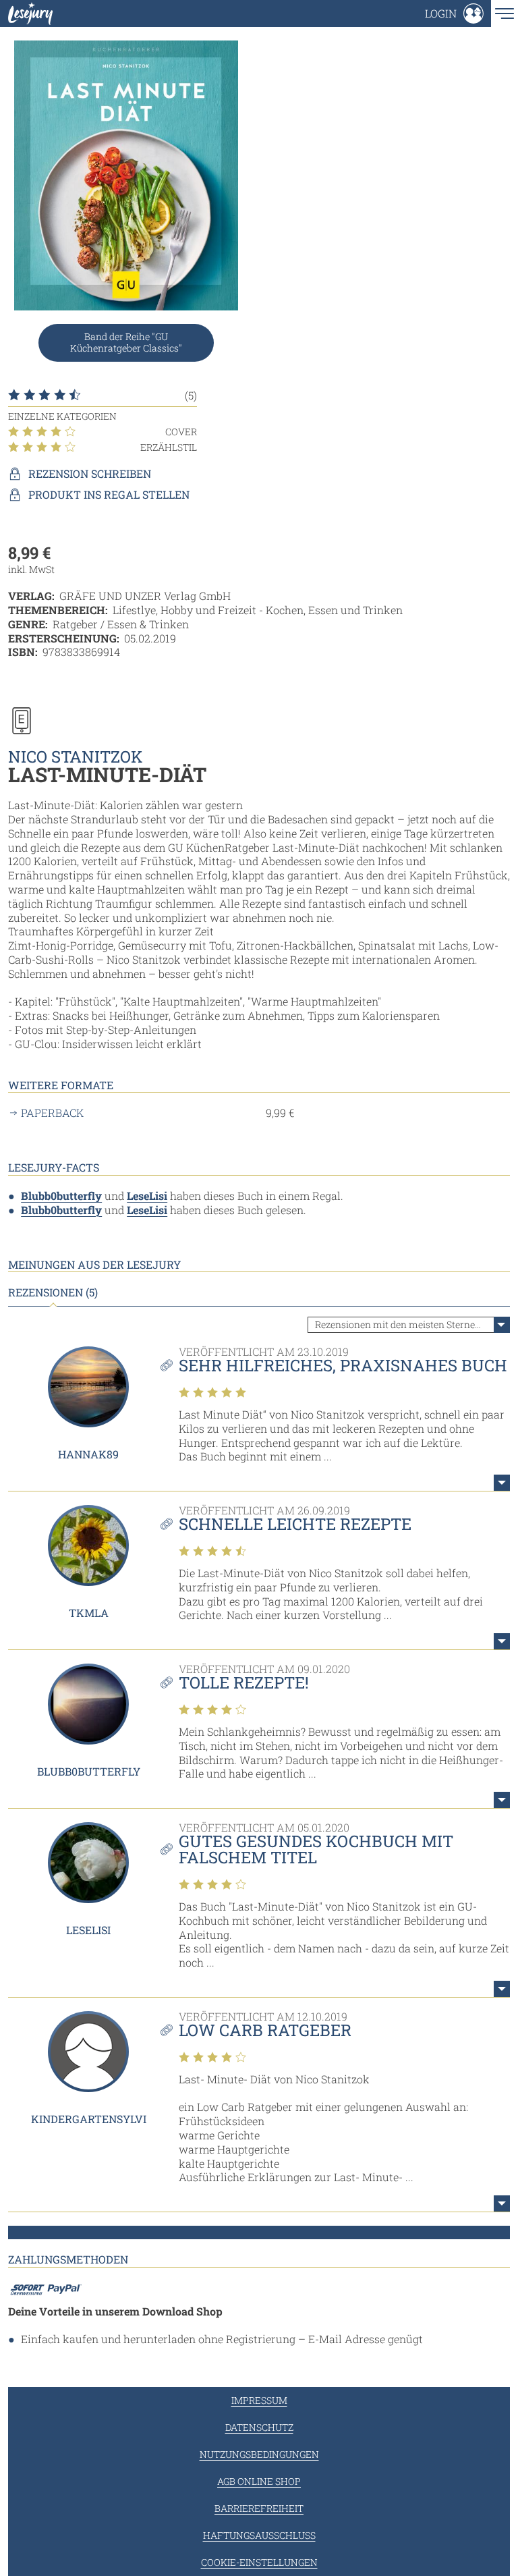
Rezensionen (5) (53, 1292)
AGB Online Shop (259, 2481)
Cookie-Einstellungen (259, 2562)
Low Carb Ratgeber (265, 2030)
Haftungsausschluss (259, 2535)
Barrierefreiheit (259, 2508)
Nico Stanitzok (76, 757)
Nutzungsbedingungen (259, 2454)
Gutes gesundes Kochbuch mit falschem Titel (316, 1849)
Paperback (52, 1113)
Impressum (259, 2400)
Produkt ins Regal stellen (109, 495)
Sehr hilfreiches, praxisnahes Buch (343, 1365)
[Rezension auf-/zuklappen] (502, 1483)
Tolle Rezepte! (244, 1682)
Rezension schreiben (90, 474)
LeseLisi (147, 1196)
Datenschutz (259, 2427)
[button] (454, 13)
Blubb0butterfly (61, 1196)
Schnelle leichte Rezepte (295, 1524)
